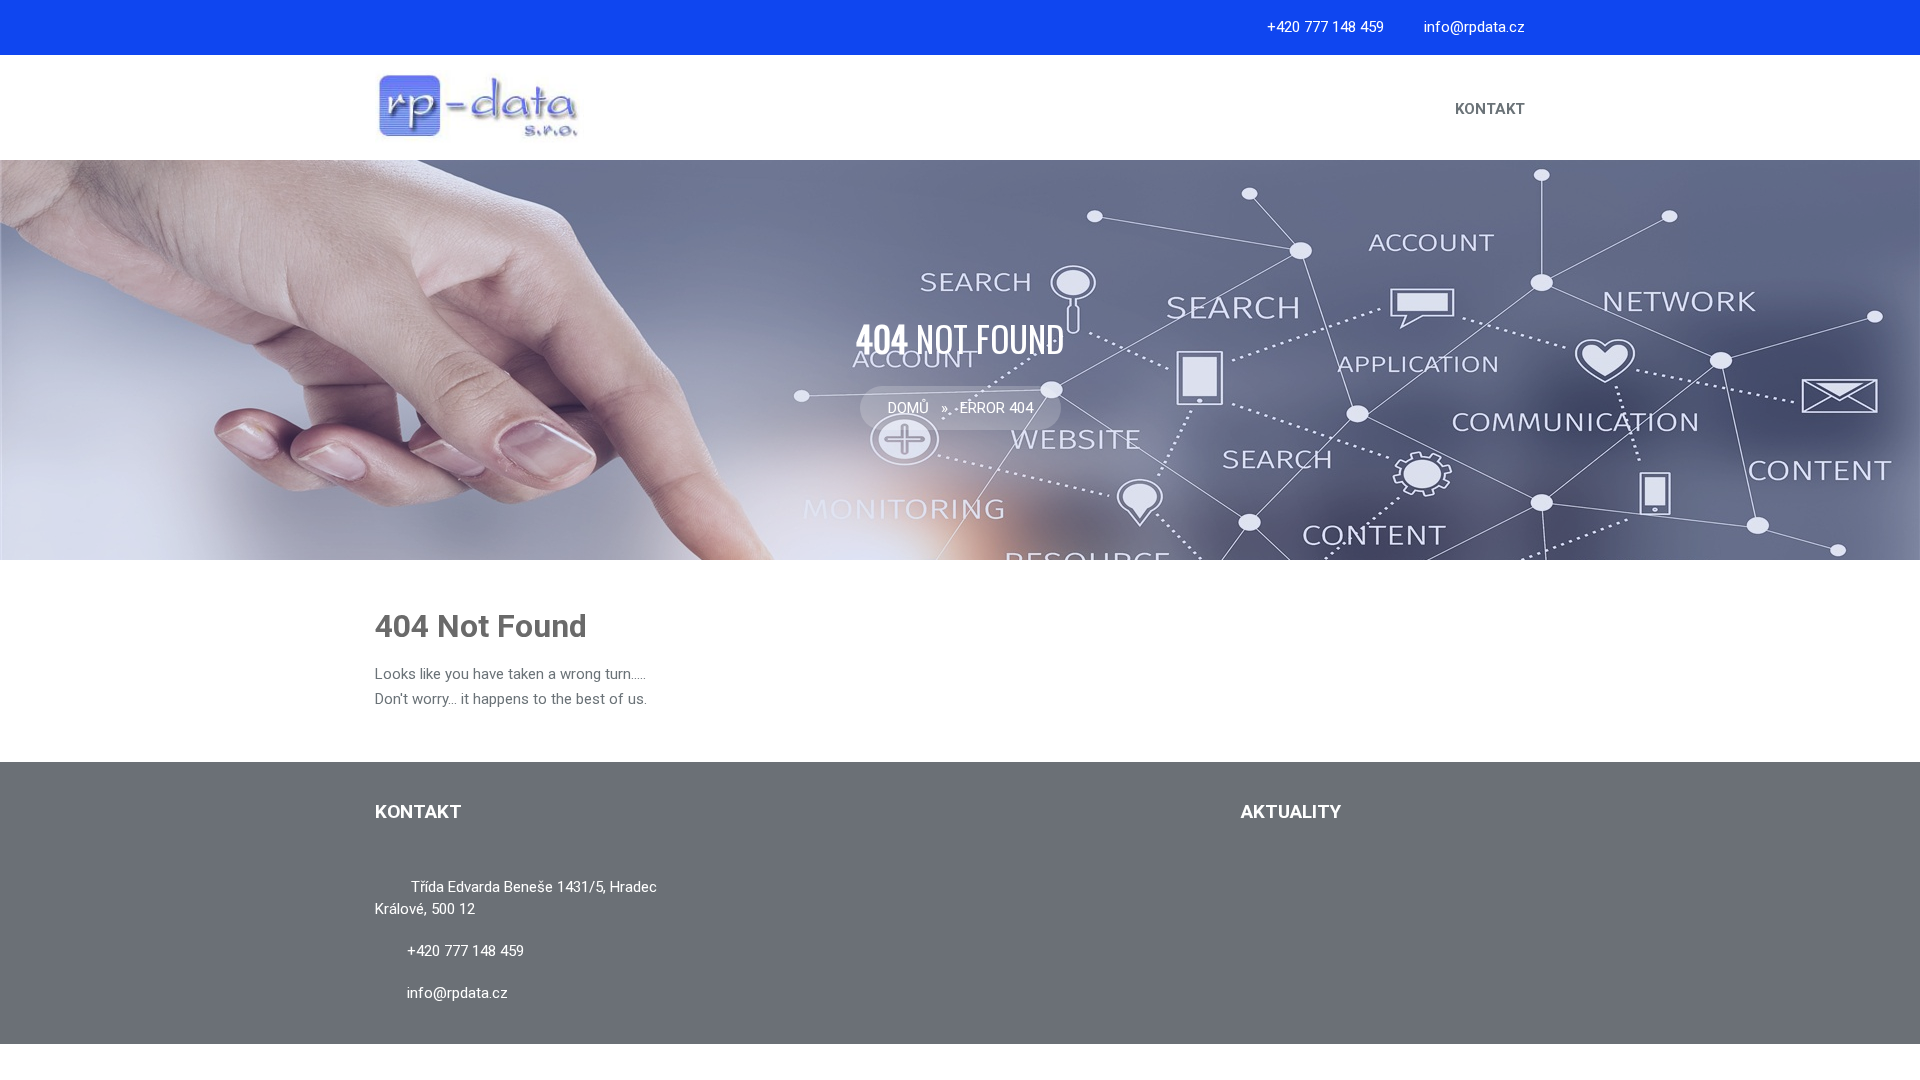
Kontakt (1490, 109)
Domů (908, 408)
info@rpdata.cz (1474, 27)
